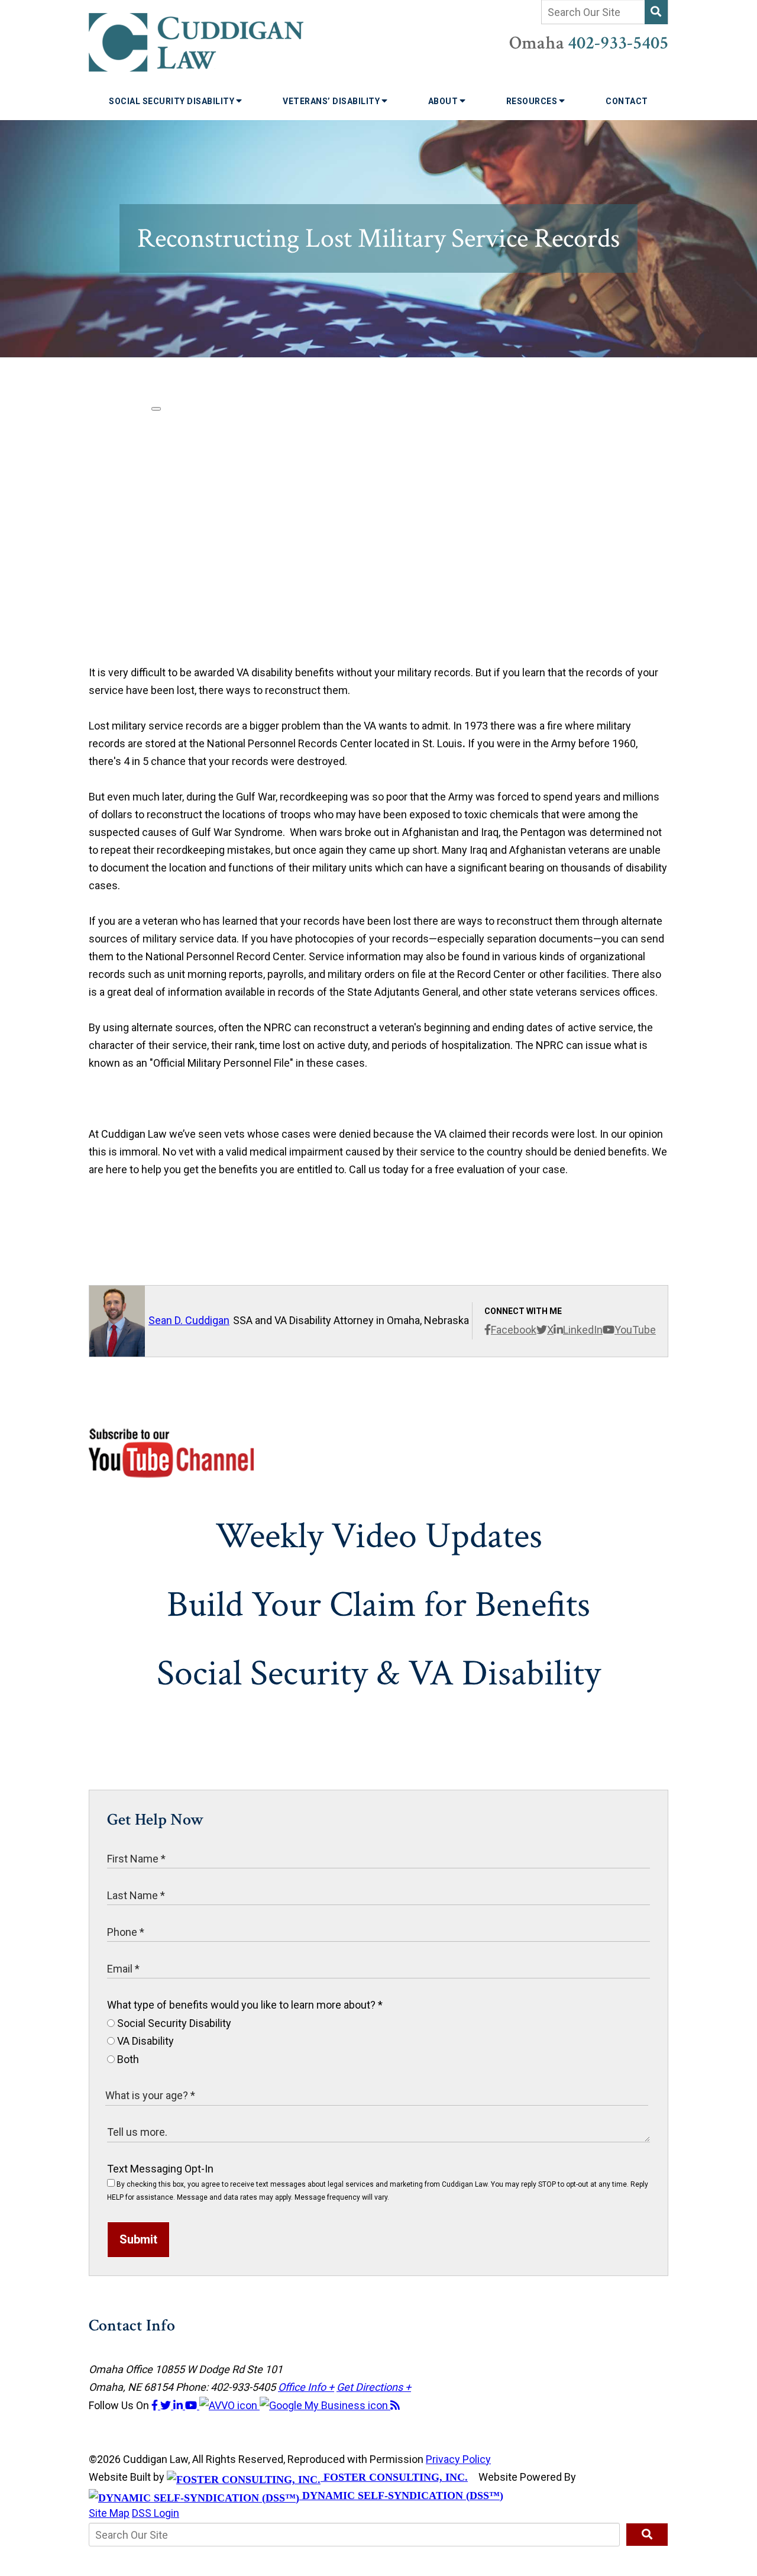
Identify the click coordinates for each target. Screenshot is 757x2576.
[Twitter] (167, 2405)
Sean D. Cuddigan (189, 1320)
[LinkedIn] (179, 2405)
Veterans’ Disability (332, 101)
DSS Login (156, 2513)
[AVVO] (229, 2405)
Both (127, 2059)
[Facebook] (156, 2405)
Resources (533, 101)
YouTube (635, 1330)
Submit (138, 2239)
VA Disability (144, 2041)
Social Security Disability (173, 101)
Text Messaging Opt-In (160, 2169)
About (444, 101)
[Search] (656, 12)
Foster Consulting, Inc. (394, 2477)
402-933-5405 (618, 43)
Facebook (514, 1330)
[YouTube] (192, 2405)
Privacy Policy (458, 2459)
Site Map (109, 2513)
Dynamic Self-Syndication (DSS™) (401, 2496)
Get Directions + (374, 2387)
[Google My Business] (325, 2405)
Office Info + (306, 2387)
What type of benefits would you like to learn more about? (245, 2005)
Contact (627, 101)
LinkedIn (583, 1330)
